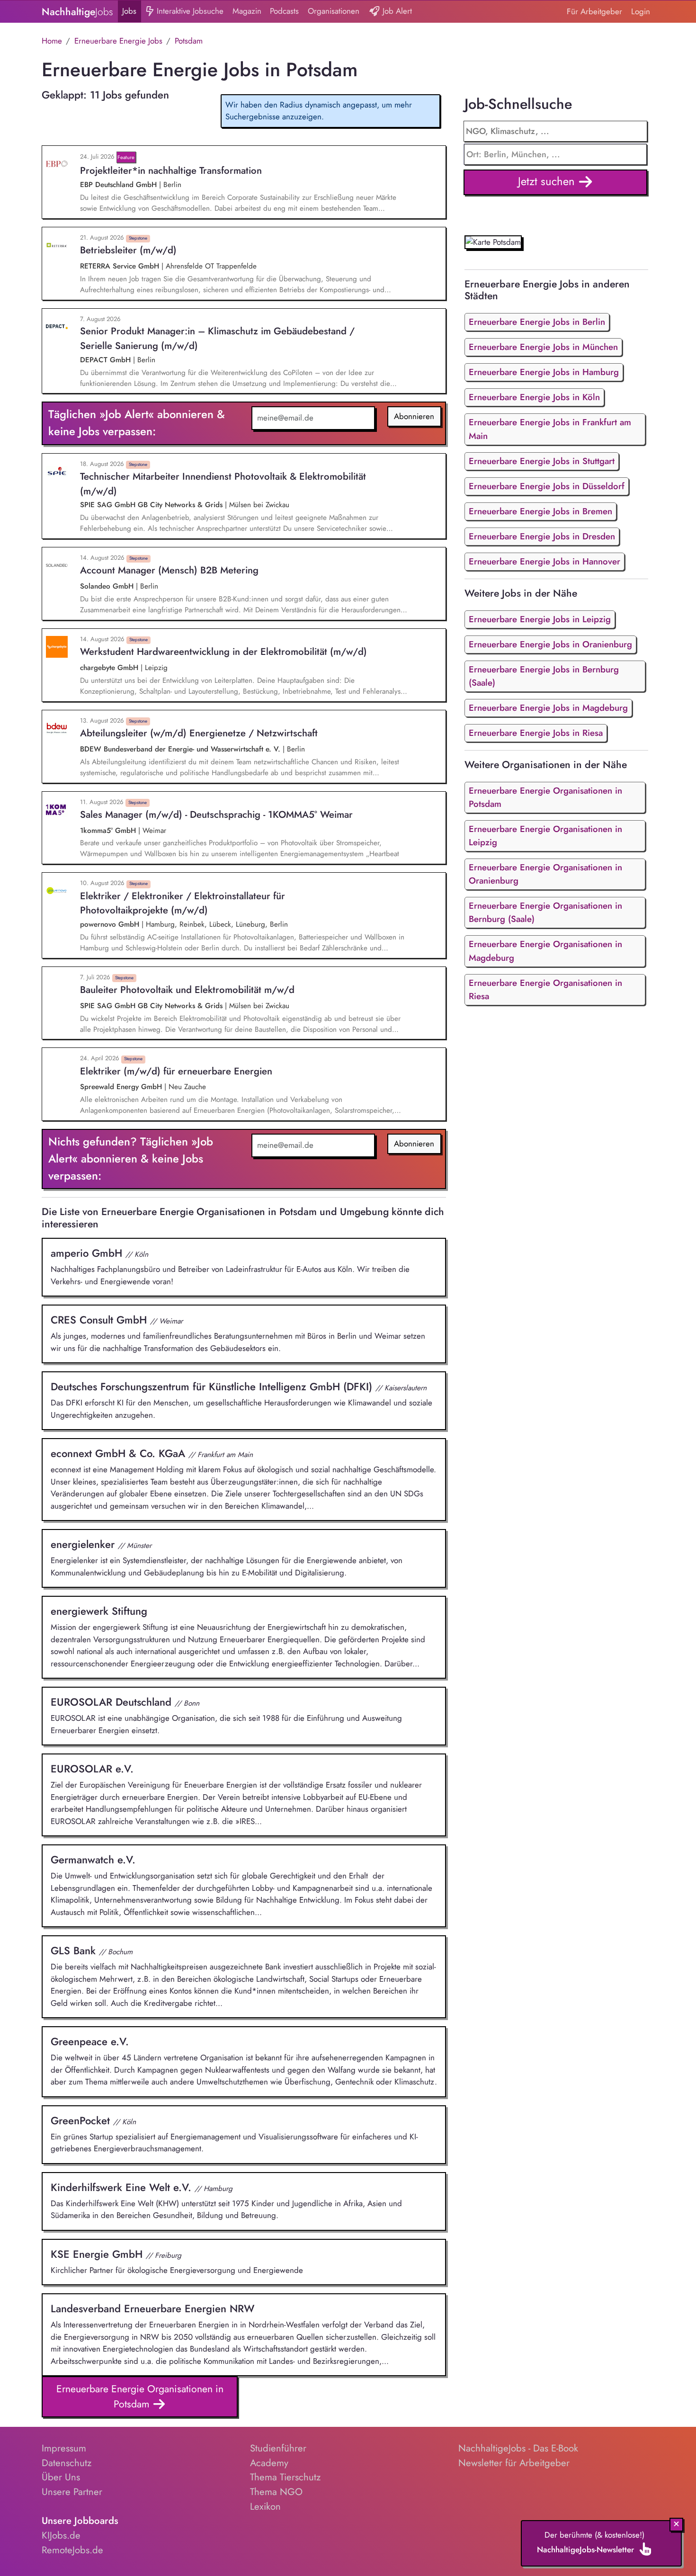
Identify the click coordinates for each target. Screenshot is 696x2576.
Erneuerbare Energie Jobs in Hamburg (544, 372)
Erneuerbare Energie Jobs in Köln (534, 397)
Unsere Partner (72, 2492)
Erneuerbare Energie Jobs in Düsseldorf (547, 486)
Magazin (247, 11)
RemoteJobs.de (72, 2550)
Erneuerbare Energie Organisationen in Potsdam (140, 2396)
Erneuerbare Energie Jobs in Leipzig (540, 619)
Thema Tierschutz (285, 2477)
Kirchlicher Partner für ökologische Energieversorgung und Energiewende (177, 2261)
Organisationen (334, 11)
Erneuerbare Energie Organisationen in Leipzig (545, 836)
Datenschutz (67, 2463)
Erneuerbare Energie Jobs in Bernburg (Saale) (544, 676)
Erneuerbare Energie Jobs (118, 41)
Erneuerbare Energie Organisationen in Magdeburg (545, 951)
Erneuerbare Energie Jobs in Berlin (537, 322)
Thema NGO (276, 2492)
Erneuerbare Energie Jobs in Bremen (540, 511)
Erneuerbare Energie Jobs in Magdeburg (548, 708)
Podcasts (284, 11)
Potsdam (189, 41)
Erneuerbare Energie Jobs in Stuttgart (542, 461)
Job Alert (396, 11)
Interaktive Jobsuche (189, 11)
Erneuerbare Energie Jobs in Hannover (544, 561)
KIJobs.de (61, 2535)
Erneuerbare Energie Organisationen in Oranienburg (545, 874)
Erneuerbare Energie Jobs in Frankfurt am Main (550, 429)
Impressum (64, 2448)
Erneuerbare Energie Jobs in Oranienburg (550, 644)
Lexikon (265, 2506)
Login (641, 11)
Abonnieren (414, 416)
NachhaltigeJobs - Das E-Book (518, 2448)
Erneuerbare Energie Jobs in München (543, 347)
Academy (269, 2463)
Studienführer (278, 2448)
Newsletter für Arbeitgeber (514, 2463)
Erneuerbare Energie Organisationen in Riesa (545, 989)
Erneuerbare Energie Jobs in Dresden (542, 536)
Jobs (129, 11)
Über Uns (61, 2477)
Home (52, 41)
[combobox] (556, 154)
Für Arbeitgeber (594, 11)
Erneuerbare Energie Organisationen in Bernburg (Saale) (545, 912)
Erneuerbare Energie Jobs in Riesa (536, 733)
